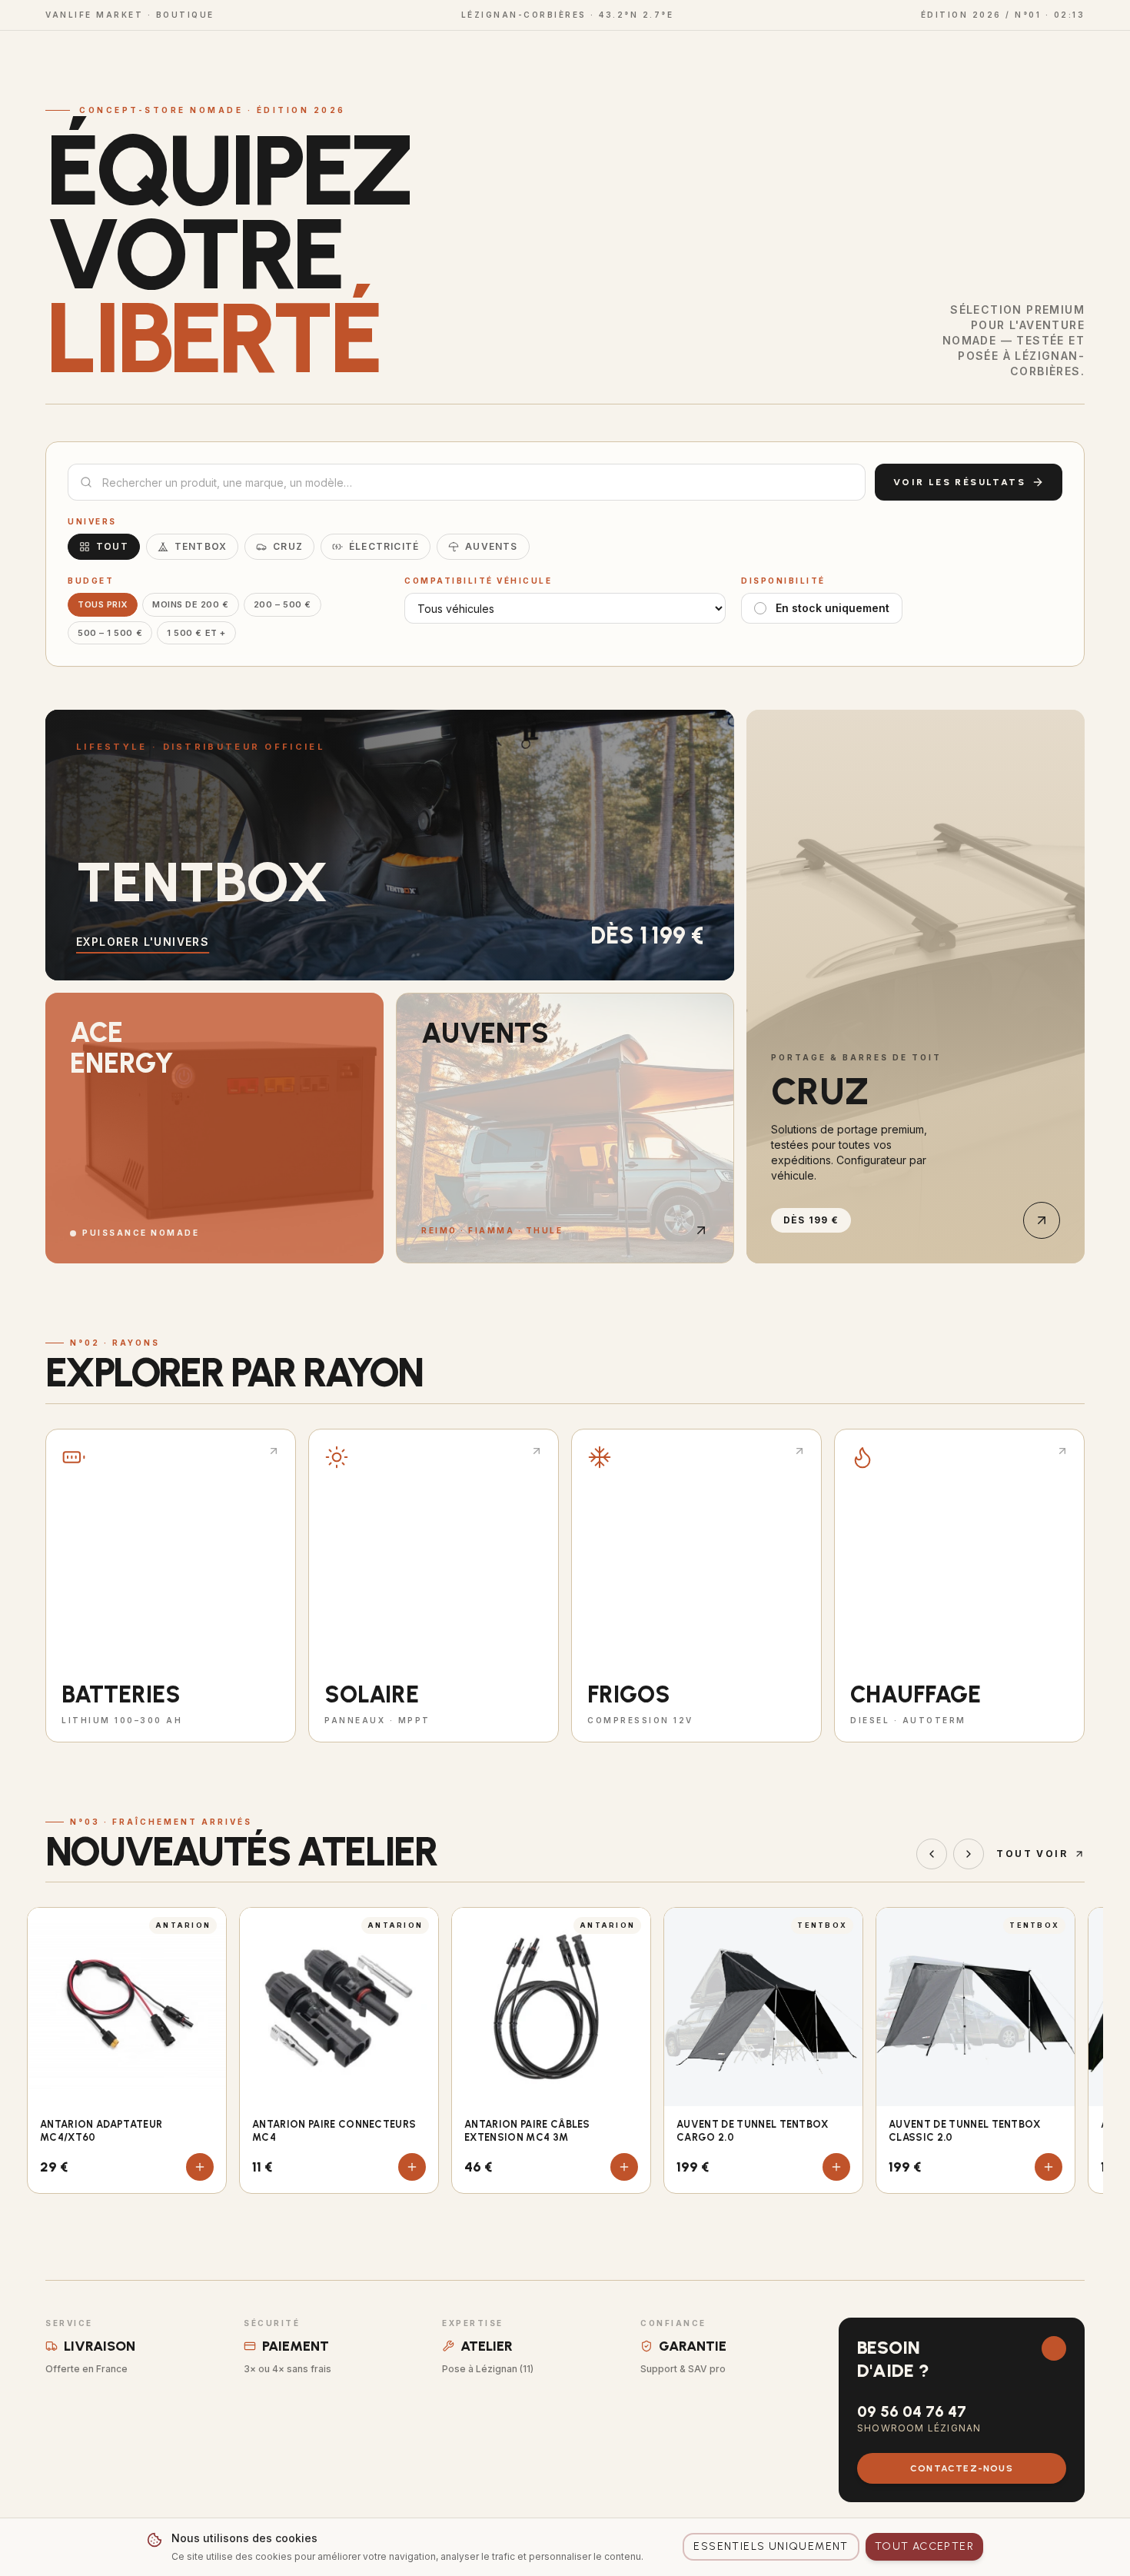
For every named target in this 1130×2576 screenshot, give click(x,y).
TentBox (201, 546)
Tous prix (103, 604)
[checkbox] (760, 608)
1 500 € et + (196, 633)
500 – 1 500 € (110, 633)
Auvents (491, 546)
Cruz (288, 546)
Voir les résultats (959, 482)
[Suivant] (969, 1854)
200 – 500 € (282, 604)
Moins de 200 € (191, 604)
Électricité (384, 546)
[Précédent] (932, 1854)
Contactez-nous (962, 2468)
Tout (112, 546)
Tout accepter (924, 2546)
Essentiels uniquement (771, 2546)
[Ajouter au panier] (200, 2167)
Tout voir (1032, 1854)
